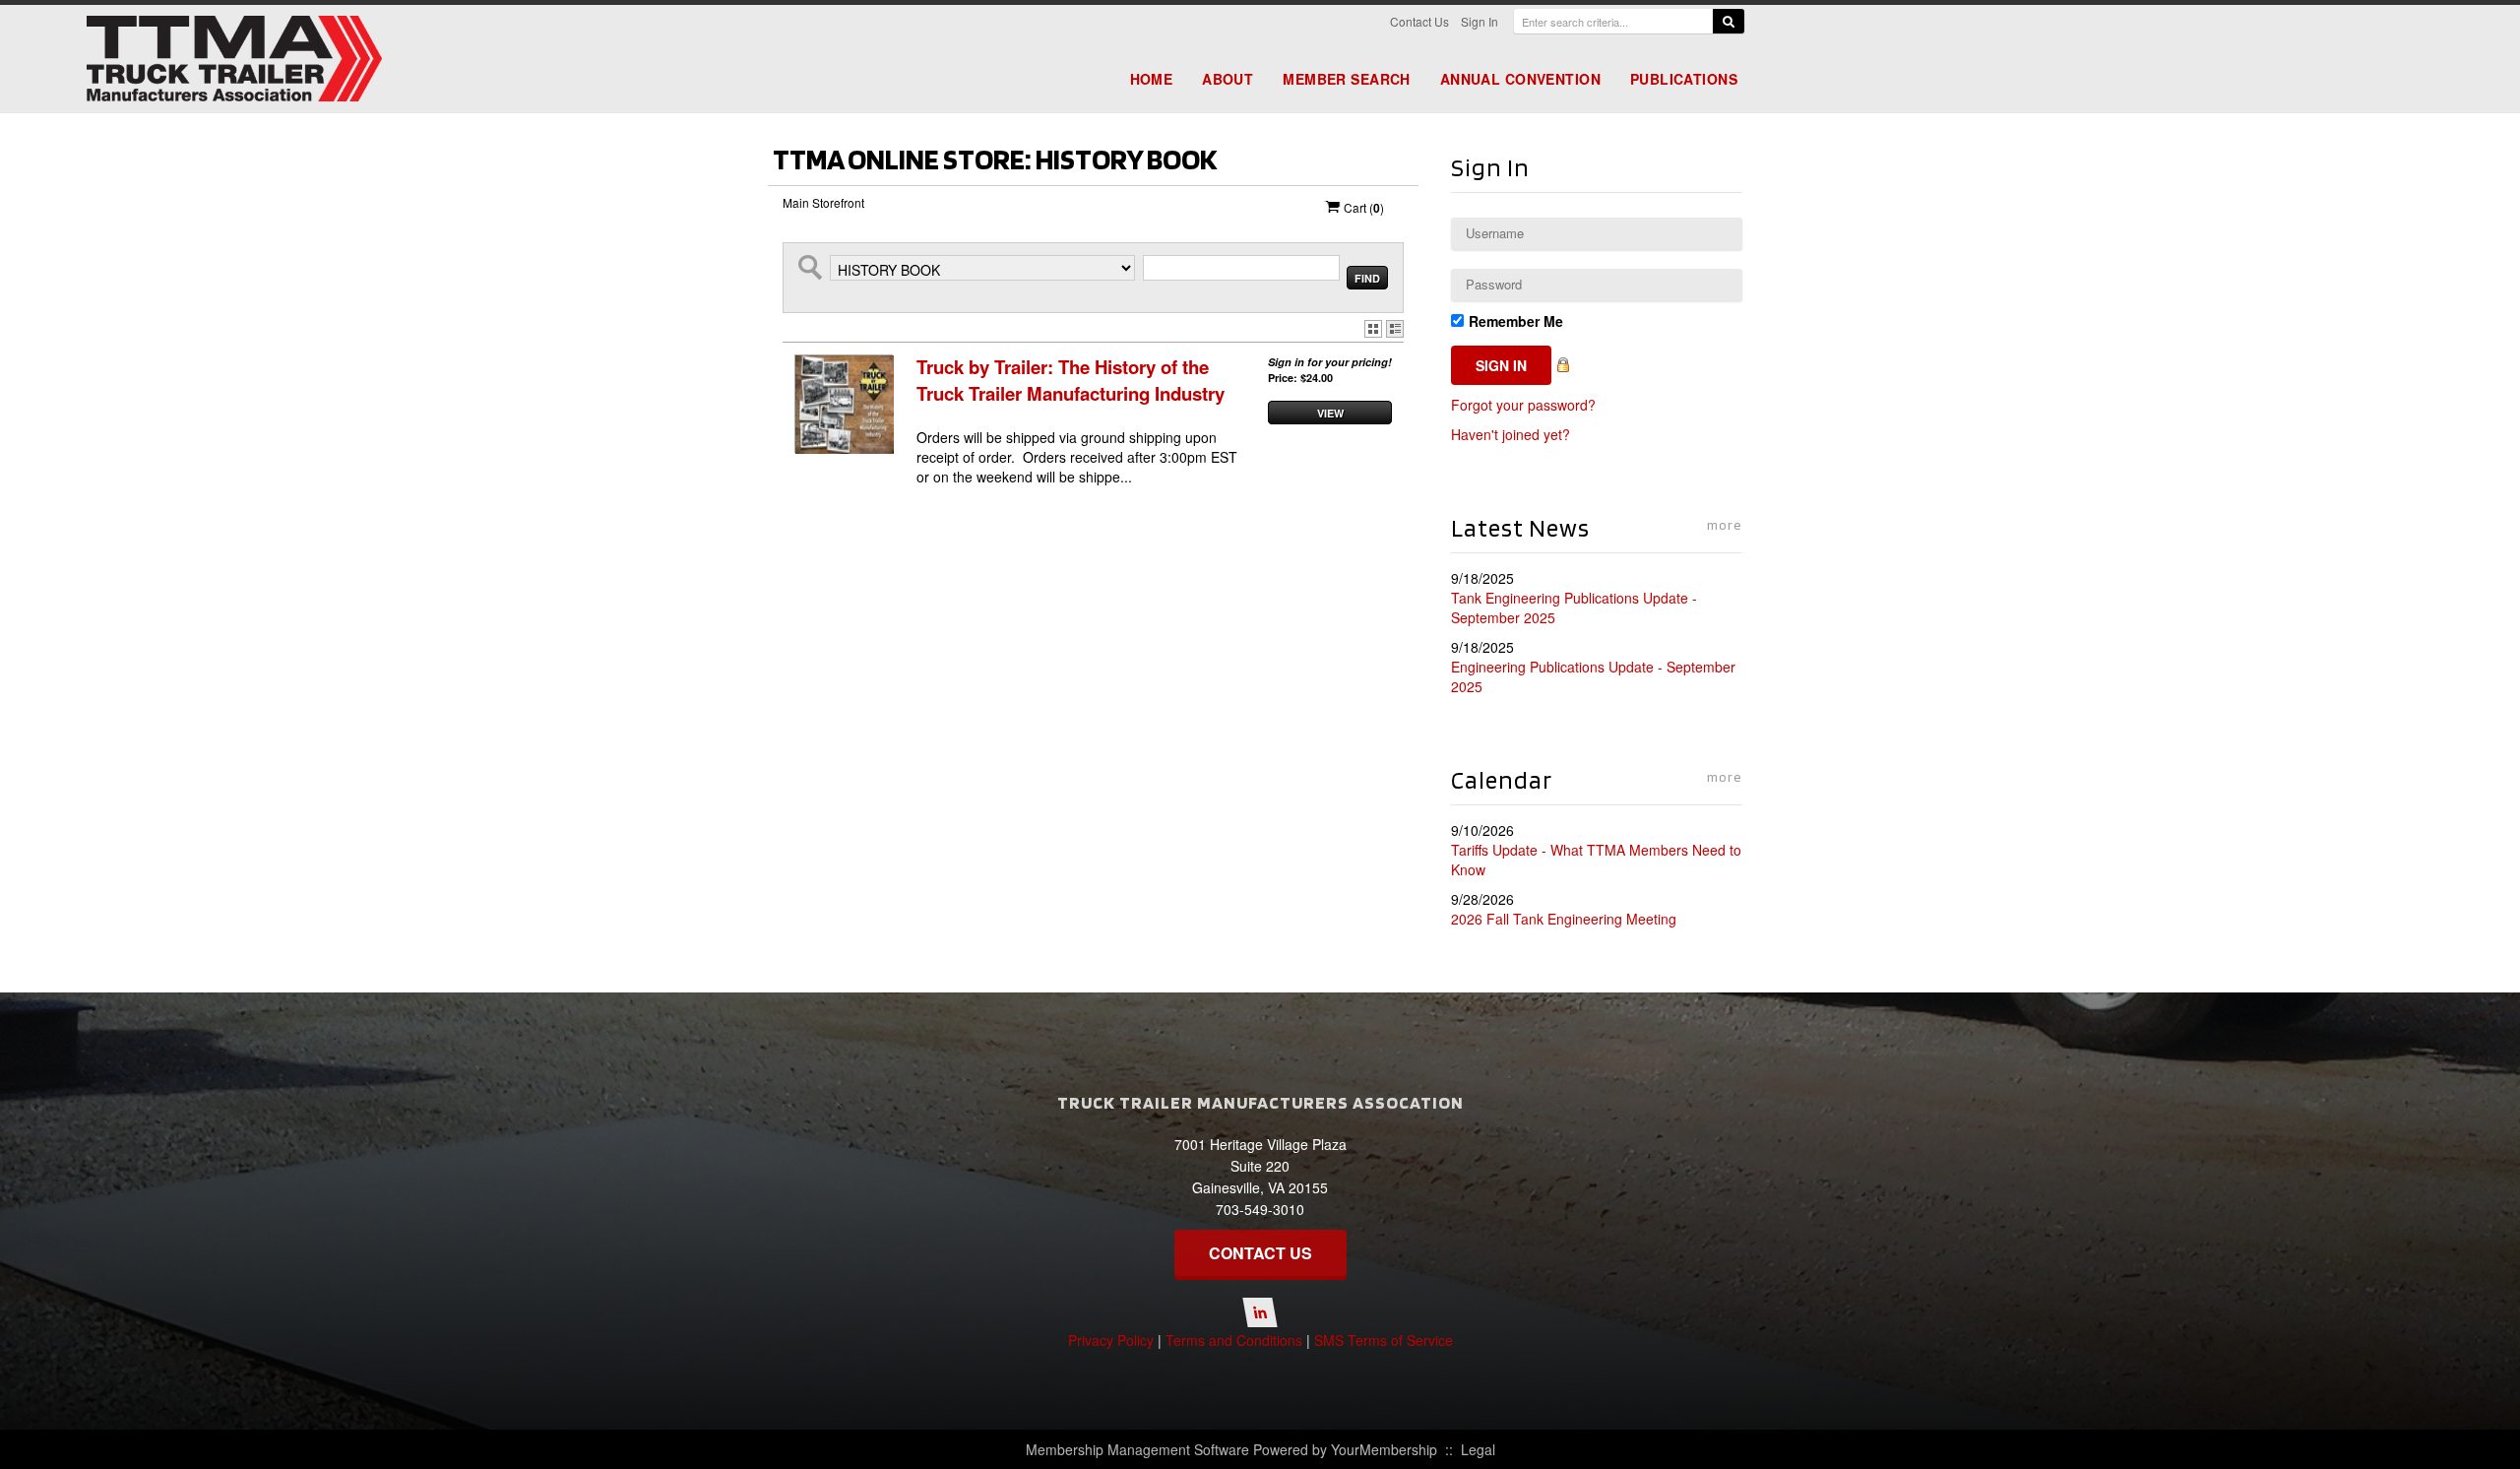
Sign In (1480, 21)
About (1228, 79)
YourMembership (1384, 1449)
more (1725, 525)
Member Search (1346, 79)
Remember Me (1516, 321)
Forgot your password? (1523, 405)
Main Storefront (823, 202)
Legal (1478, 1449)
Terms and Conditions (1234, 1340)
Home (1152, 79)
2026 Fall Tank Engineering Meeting (1564, 919)
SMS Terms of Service (1384, 1340)
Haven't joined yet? (1511, 434)
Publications (1684, 79)
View (1330, 413)
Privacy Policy (1111, 1340)
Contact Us (1419, 21)
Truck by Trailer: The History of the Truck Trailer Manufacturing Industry (1071, 380)
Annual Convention (1520, 79)
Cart (1362, 208)
